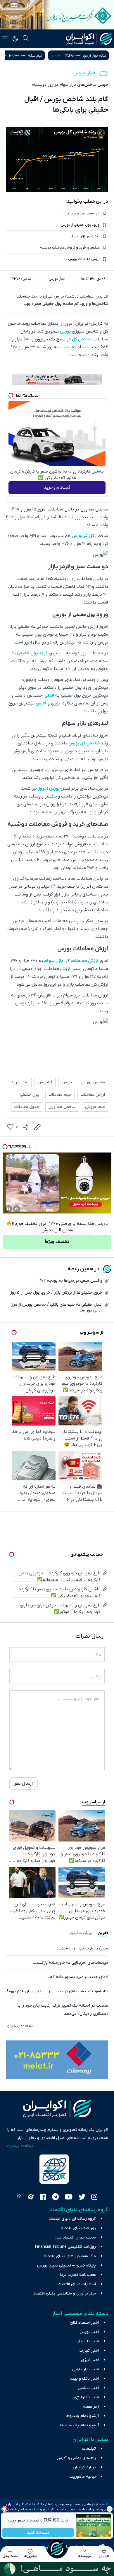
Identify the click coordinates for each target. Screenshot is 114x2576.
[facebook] (43, 2198)
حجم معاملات (60, 1095)
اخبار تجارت (89, 2351)
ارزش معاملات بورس (84, 259)
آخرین (103, 1933)
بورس (65, 331)
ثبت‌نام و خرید (57, 487)
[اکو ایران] (89, 39)
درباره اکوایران (84, 2467)
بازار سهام (54, 961)
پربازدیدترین (81, 1933)
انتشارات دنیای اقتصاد (77, 2284)
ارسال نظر (24, 1783)
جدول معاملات (27, 1107)
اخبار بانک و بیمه (84, 2379)
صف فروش (95, 1107)
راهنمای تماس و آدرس (76, 2458)
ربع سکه (45, 56)
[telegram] (55, 2198)
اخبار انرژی (90, 2360)
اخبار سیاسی (88, 2388)
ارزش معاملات (84, 961)
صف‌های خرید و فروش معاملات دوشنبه (70, 248)
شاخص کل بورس (84, 743)
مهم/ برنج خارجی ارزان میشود (82, 1948)
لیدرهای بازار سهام (85, 236)
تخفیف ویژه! (57, 1242)
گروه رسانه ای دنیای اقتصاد (72, 2219)
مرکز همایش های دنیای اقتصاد (70, 2256)
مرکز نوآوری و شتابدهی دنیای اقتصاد (65, 2293)
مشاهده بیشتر (22, 2026)
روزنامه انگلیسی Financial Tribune (65, 2247)
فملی (49, 695)
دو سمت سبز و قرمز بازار (81, 214)
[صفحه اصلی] (57, 2549)
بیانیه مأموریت (83, 2477)
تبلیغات (89, 2449)
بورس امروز (49, 788)
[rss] (19, 2198)
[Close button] (110, 2509)
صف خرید (20, 1082)
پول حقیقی (84, 615)
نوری (56, 703)
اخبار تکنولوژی (86, 2397)
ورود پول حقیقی (32, 653)
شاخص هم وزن (62, 1107)
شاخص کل (82, 339)
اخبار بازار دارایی (85, 2369)
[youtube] (69, 2198)
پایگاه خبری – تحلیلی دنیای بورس (66, 2265)
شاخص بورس (93, 1082)
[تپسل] (11, 395)
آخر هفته (91, 2407)
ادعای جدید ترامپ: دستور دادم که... (78, 1977)
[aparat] (31, 2198)
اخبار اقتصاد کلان (84, 2323)
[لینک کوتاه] (37, 1127)
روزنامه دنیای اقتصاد (78, 2228)
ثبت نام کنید (38, 2533)
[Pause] (8, 1209)
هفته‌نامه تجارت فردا (78, 2275)
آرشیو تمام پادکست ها (79, 2425)
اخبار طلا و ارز (87, 2341)
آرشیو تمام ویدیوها (82, 2416)
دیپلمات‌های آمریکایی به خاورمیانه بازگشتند (70, 1963)
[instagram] (94, 2198)
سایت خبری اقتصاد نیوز (75, 2237)
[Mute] (17, 1209)
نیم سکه (99, 56)
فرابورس (80, 536)
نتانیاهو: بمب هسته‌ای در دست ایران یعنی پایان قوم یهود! (58, 1991)
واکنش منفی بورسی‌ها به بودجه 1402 (70, 1281)
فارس (41, 703)
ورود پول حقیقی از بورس (80, 225)
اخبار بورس (85, 73)
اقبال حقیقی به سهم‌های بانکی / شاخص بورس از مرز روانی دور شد (57, 1308)
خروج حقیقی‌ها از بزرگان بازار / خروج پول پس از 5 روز (56, 1293)
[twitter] (82, 2198)
